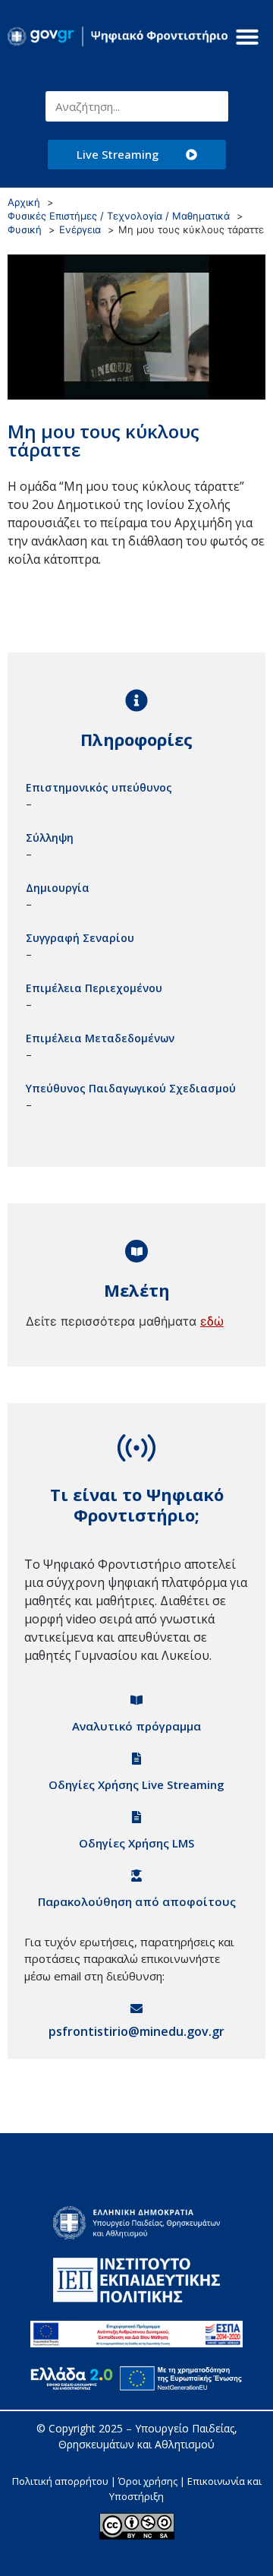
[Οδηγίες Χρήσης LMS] (136, 1817)
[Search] (213, 106)
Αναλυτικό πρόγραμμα (136, 1726)
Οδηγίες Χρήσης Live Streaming (136, 1784)
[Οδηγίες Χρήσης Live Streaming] (136, 1759)
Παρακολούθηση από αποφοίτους (137, 1901)
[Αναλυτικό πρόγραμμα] (136, 1700)
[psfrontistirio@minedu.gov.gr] (136, 2009)
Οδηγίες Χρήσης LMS (136, 1843)
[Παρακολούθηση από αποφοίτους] (136, 1876)
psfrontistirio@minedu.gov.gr (136, 2031)
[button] (247, 36)
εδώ (212, 1321)
